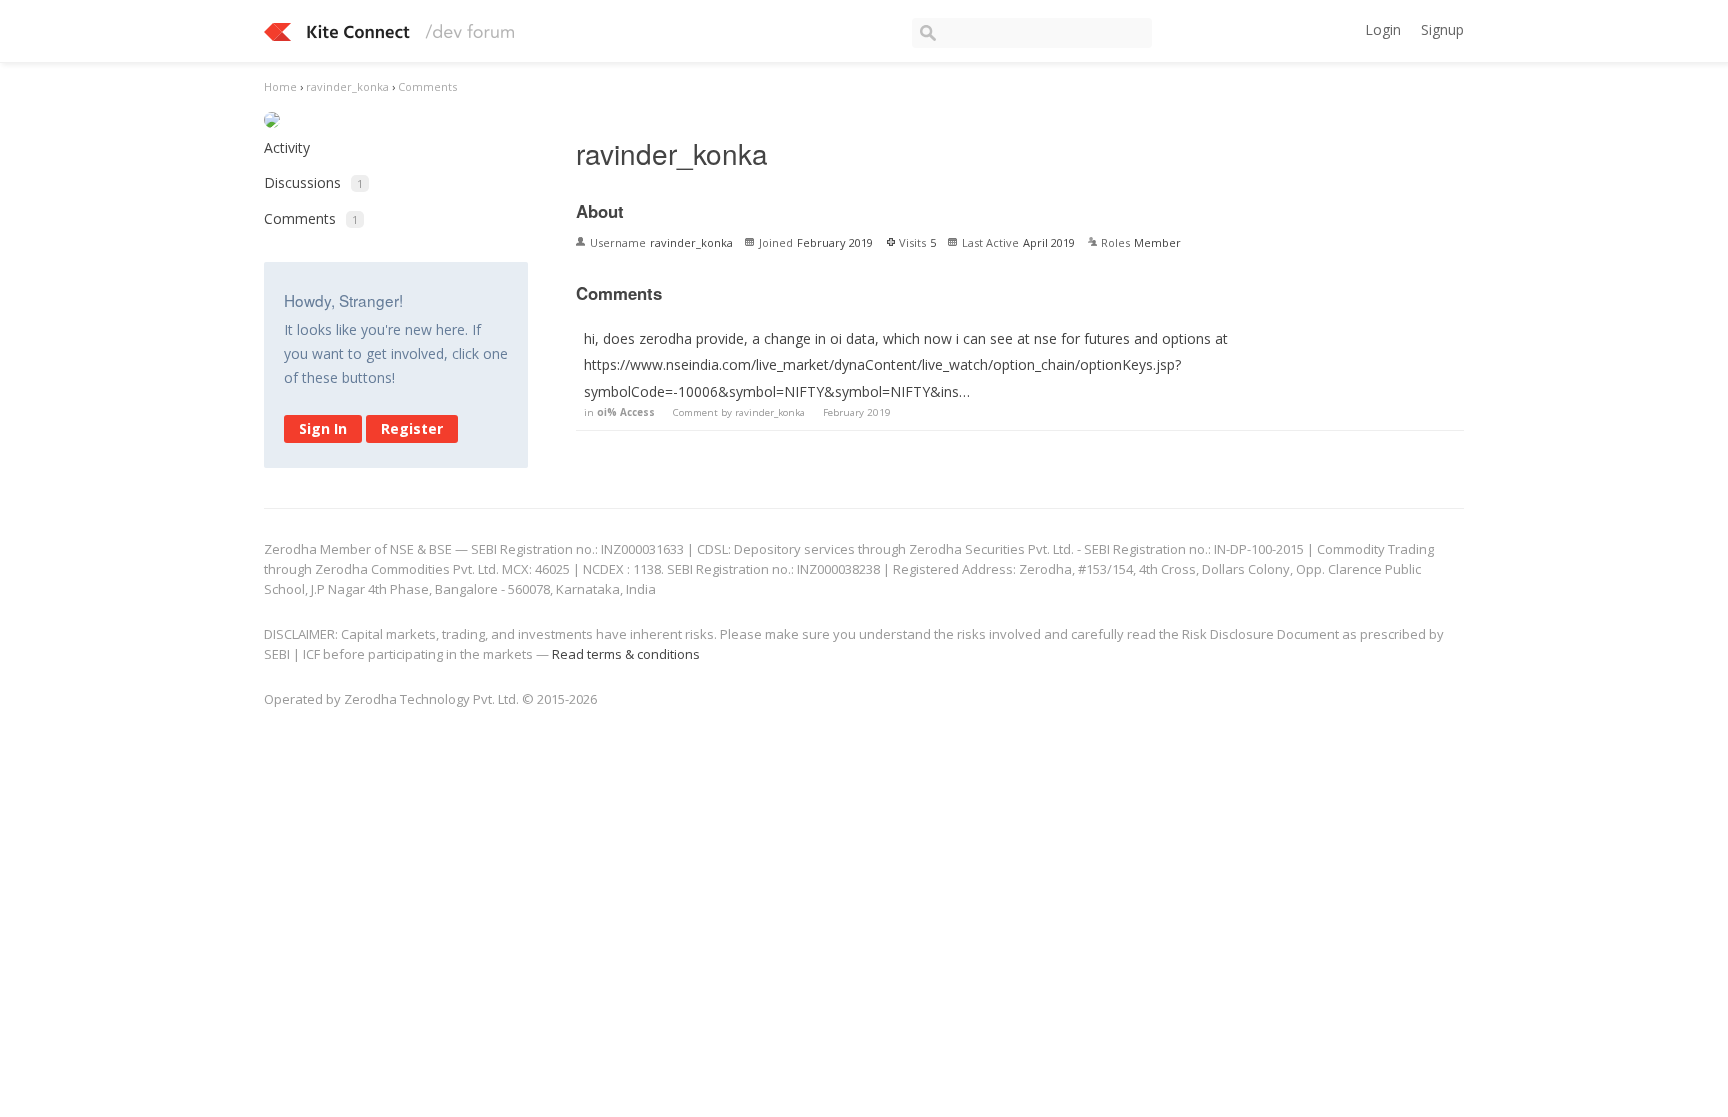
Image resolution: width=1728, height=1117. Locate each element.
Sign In (323, 428)
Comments (311, 218)
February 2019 (857, 412)
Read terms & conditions (626, 654)
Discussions (313, 182)
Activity (287, 147)
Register (412, 428)
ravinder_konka (770, 412)
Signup (1442, 29)
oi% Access (626, 412)
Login (1383, 29)
